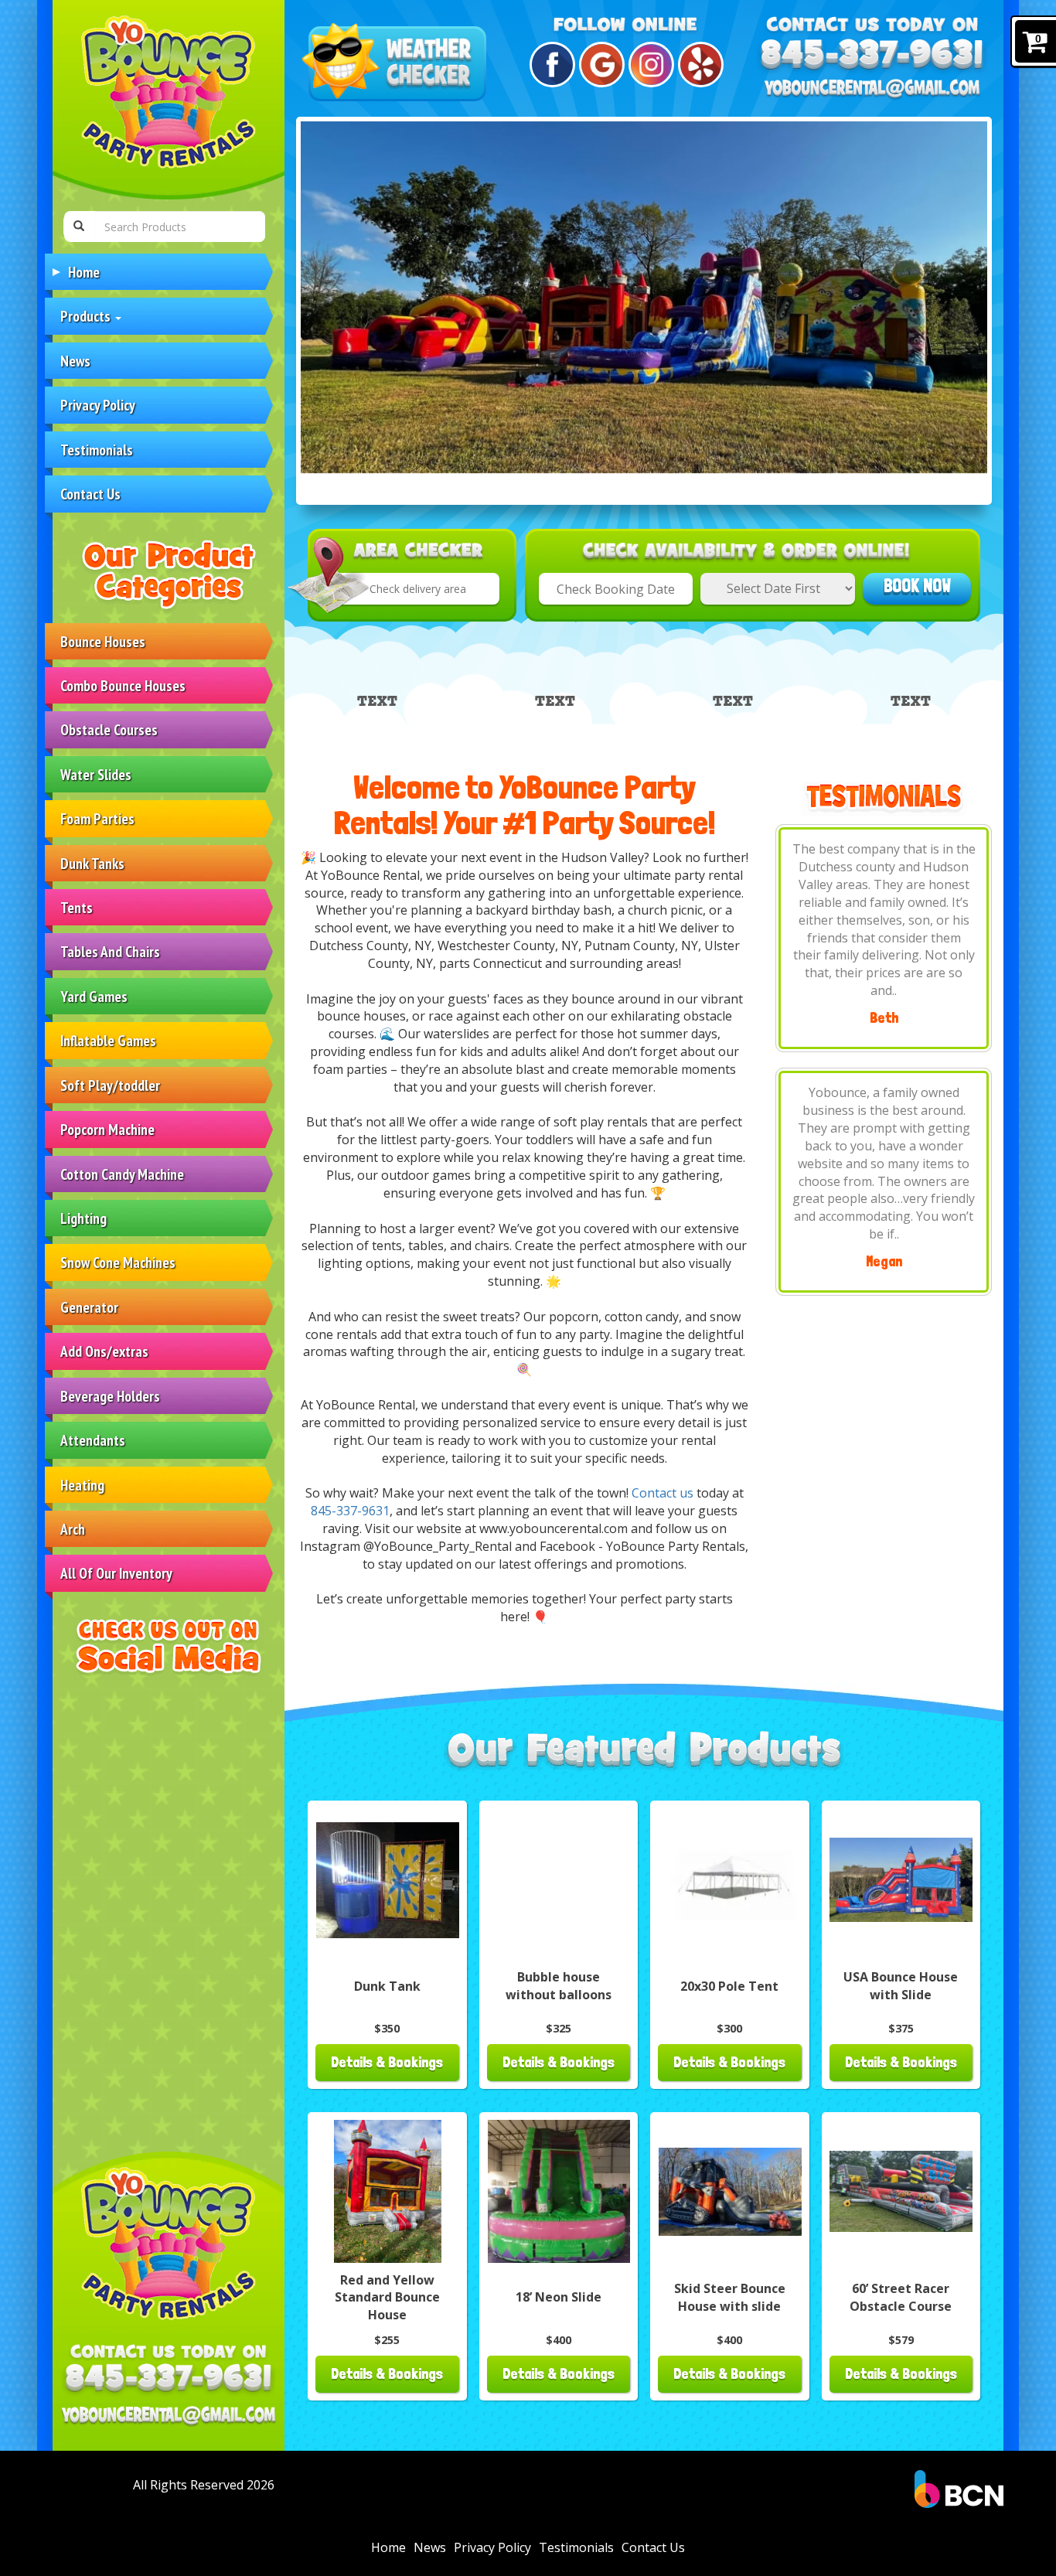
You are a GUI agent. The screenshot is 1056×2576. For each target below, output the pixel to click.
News (75, 361)
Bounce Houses (103, 641)
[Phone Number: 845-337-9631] (169, 2380)
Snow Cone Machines (118, 1262)
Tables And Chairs (110, 951)
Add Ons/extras (104, 1351)
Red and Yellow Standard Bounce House (387, 2298)
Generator (89, 1307)
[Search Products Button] (79, 227)
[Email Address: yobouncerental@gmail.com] (169, 2416)
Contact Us (90, 494)
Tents (77, 907)
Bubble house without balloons (559, 1986)
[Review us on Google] (600, 65)
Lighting (83, 1218)
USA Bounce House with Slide (901, 1986)
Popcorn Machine (107, 1129)
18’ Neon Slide (559, 2297)
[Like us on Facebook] (550, 65)
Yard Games (94, 996)
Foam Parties (97, 818)
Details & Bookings (387, 2062)
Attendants (93, 1440)
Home (84, 272)
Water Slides (96, 774)
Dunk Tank (387, 1986)
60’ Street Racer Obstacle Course (901, 2297)
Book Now (917, 586)
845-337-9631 (350, 1511)
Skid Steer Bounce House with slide (730, 2297)
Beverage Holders (110, 1396)
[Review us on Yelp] (698, 65)
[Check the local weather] (397, 64)
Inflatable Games (108, 1040)
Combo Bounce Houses (123, 685)
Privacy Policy (98, 405)
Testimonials (97, 450)
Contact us (663, 1493)
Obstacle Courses (109, 729)
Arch (73, 1529)
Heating (82, 1485)
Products (87, 316)
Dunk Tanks (92, 863)
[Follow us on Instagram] (649, 65)
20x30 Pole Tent (729, 1986)
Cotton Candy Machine (122, 1174)
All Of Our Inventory (116, 1573)
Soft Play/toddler (110, 1085)
